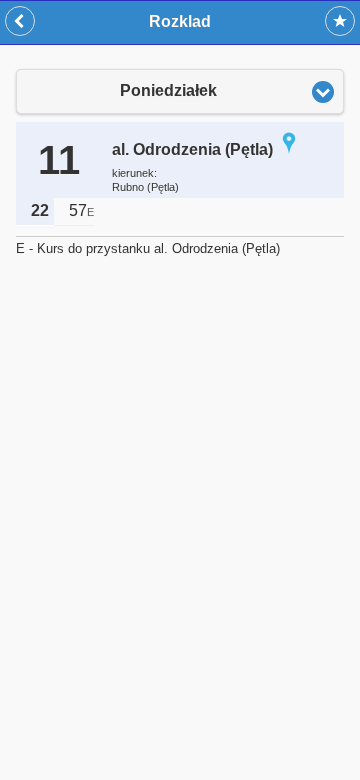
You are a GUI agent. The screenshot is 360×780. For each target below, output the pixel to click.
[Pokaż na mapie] (289, 149)
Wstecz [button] (20, 21)
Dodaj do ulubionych (340, 21)
